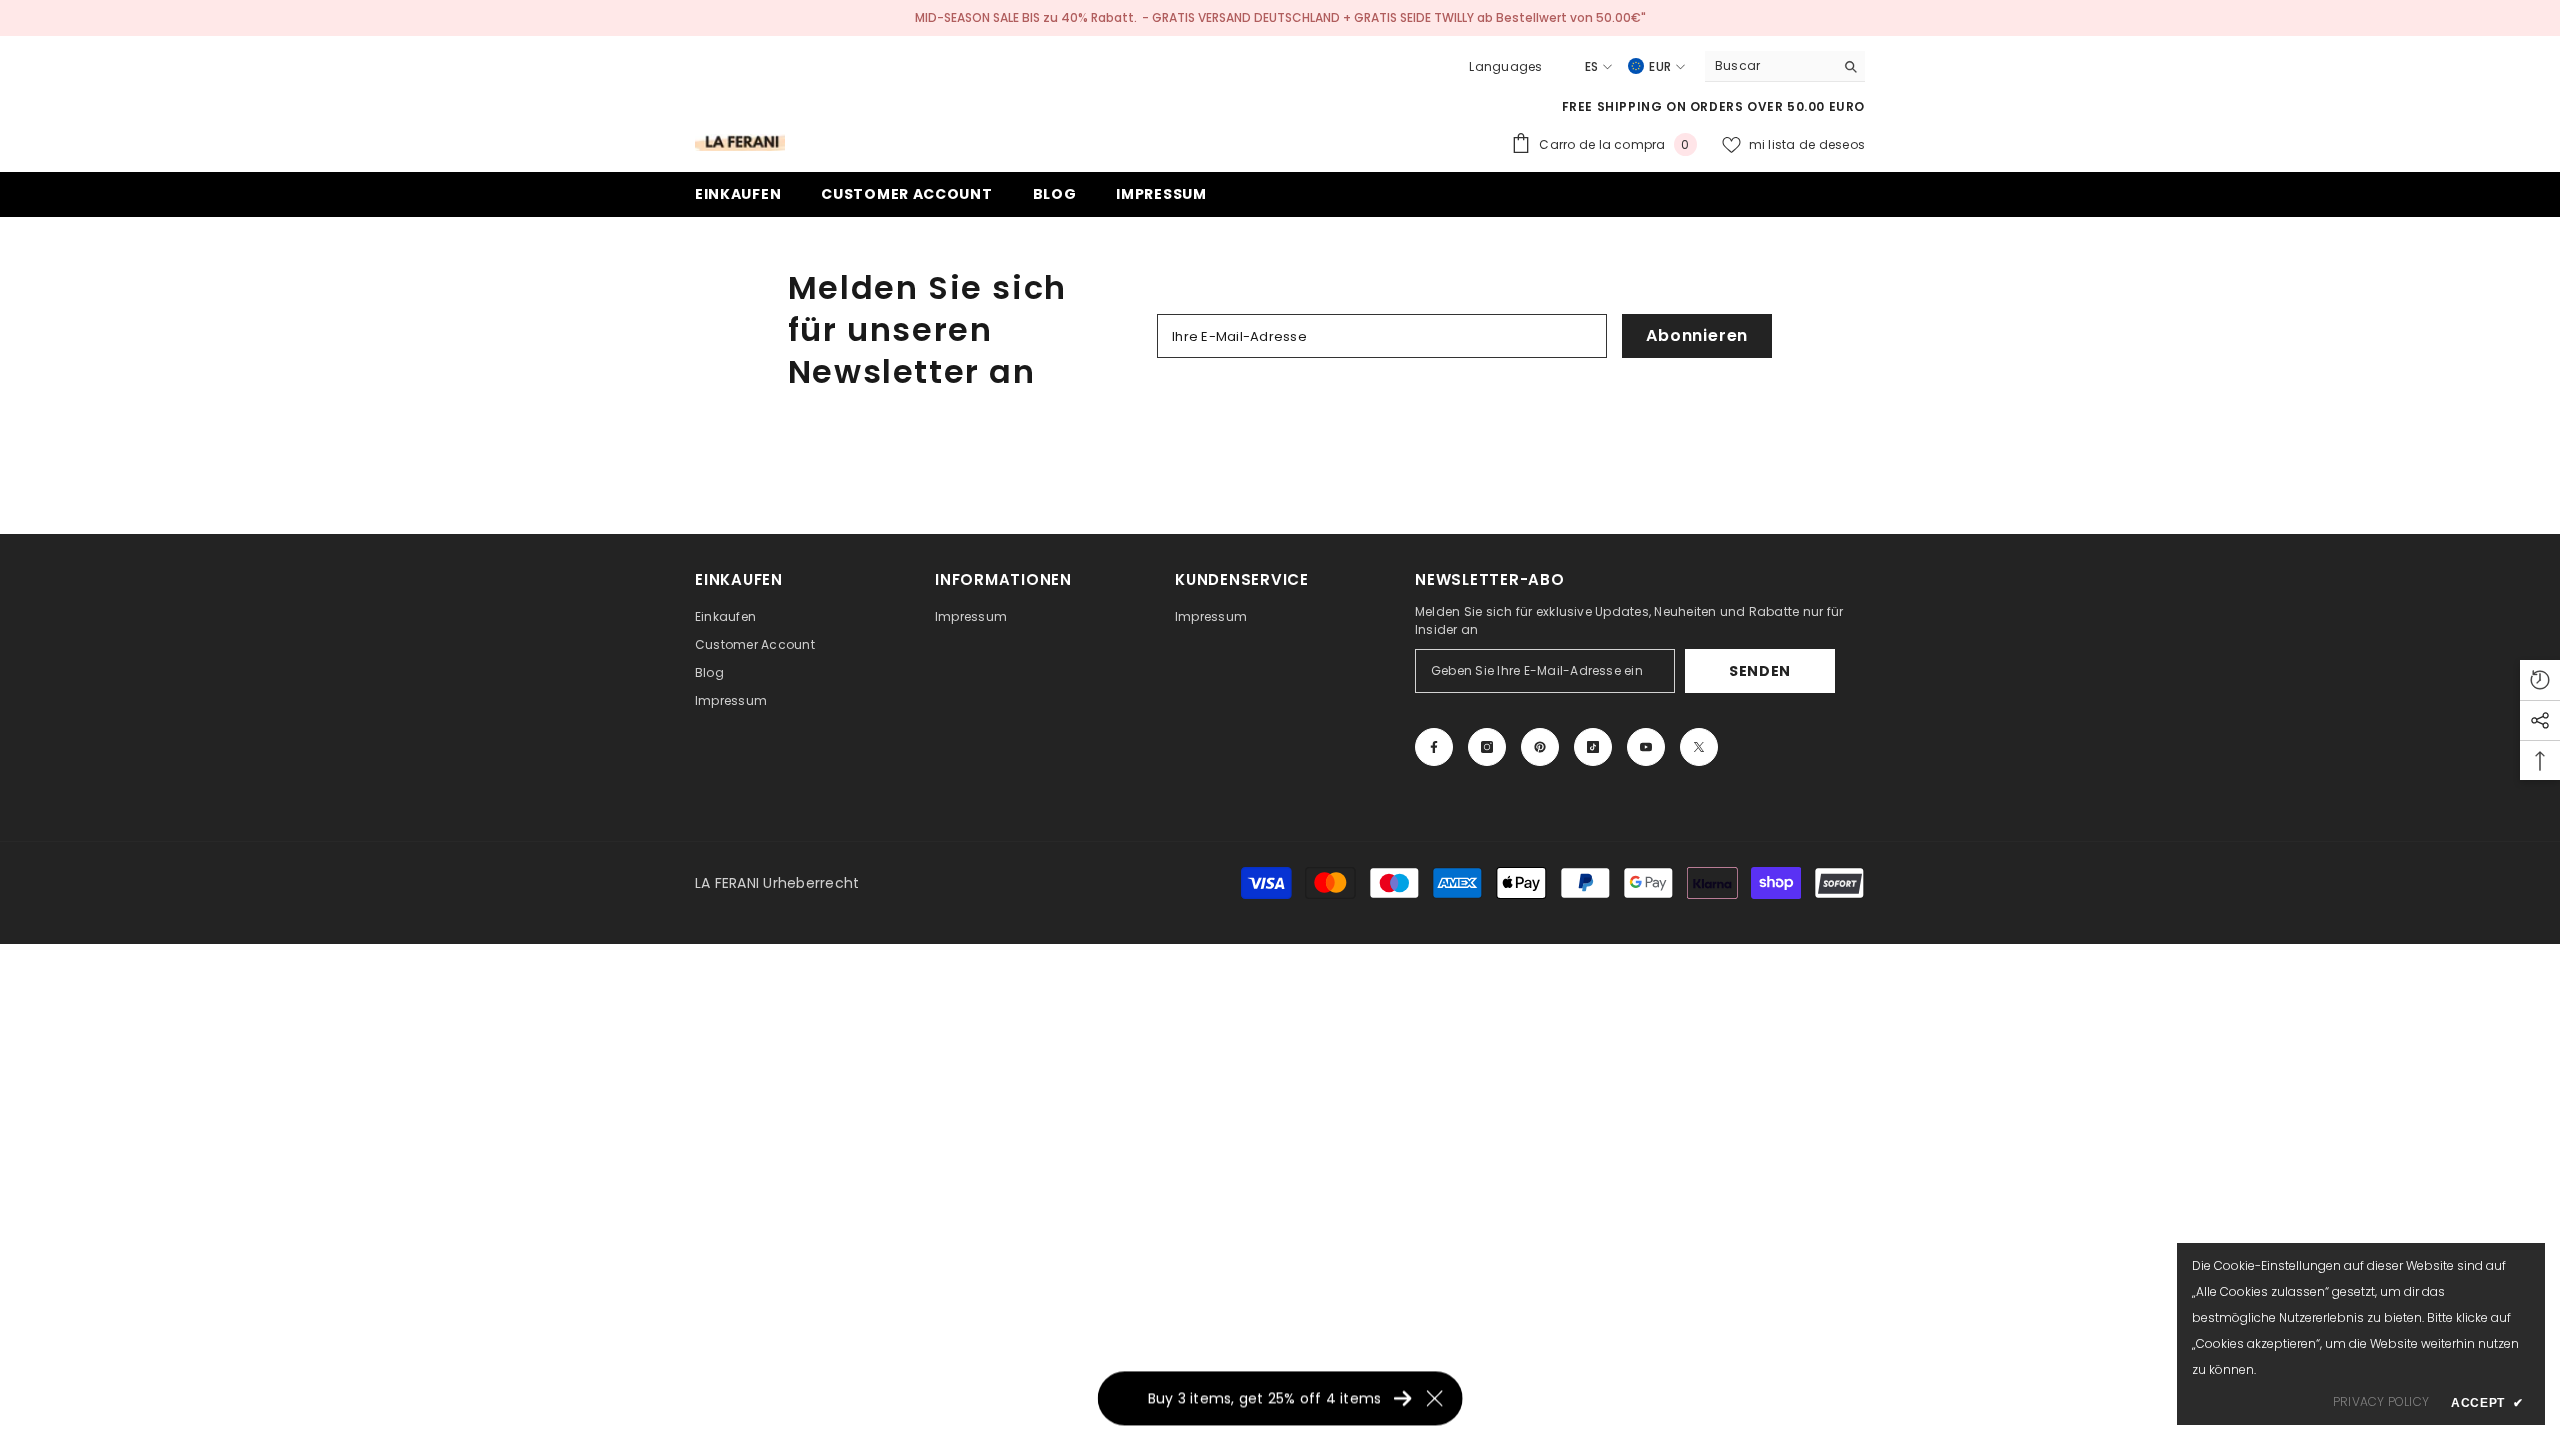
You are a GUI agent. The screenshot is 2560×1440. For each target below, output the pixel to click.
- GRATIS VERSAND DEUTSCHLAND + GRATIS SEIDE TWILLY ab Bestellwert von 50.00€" (1394, 17)
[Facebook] (1434, 747)
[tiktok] (1593, 747)
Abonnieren (1697, 335)
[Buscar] (1785, 66)
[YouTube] (1646, 747)
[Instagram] (1487, 747)
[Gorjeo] (1699, 747)
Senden (1760, 671)
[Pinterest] (1540, 747)
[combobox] (1769, 66)
